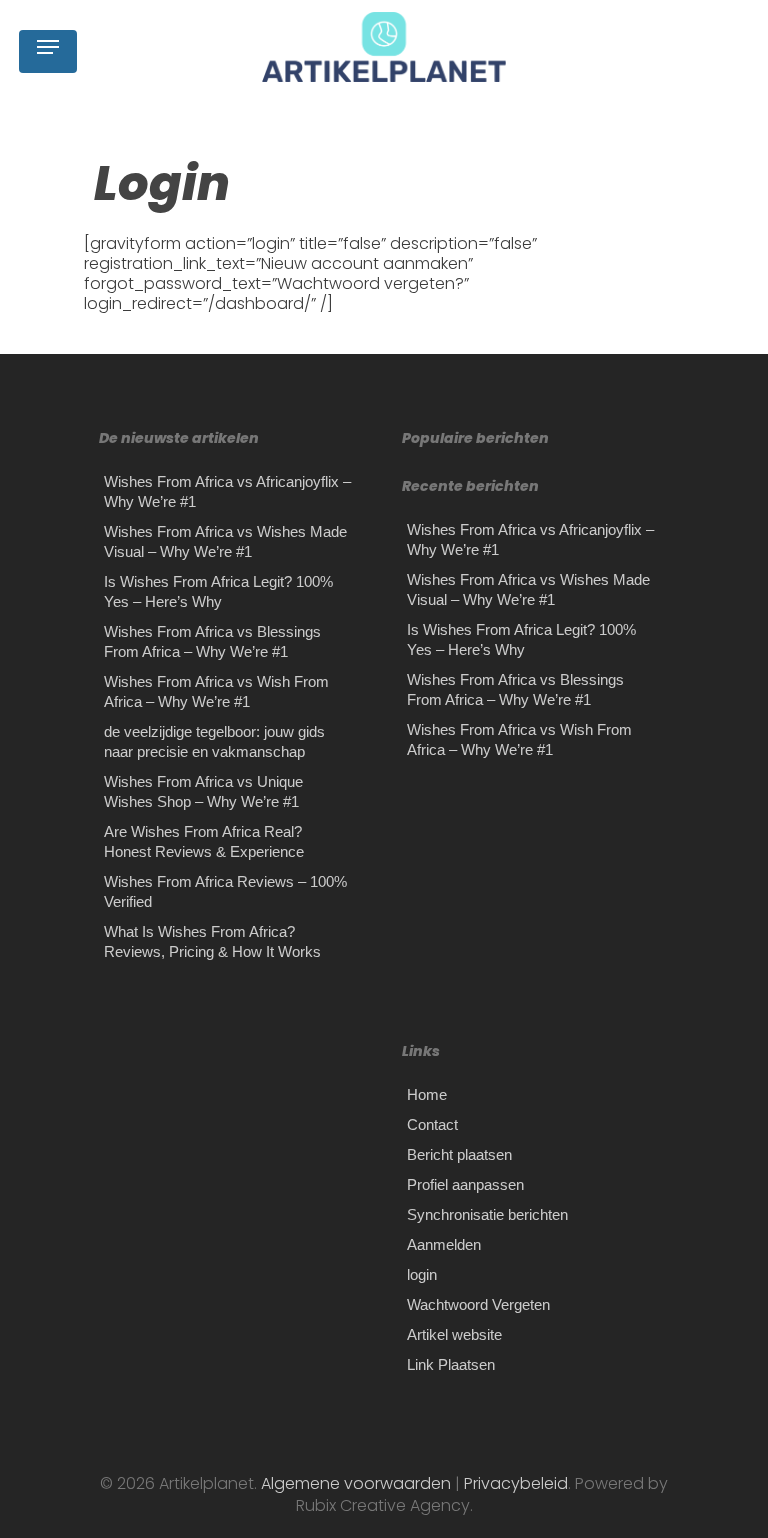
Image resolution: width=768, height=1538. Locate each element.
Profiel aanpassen (465, 1184)
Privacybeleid (514, 1483)
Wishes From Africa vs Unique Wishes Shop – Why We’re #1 (203, 791)
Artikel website (454, 1334)
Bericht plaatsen (459, 1154)
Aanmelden (444, 1244)
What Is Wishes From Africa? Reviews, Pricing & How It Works (212, 941)
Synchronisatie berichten (487, 1214)
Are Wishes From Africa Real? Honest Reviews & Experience (204, 841)
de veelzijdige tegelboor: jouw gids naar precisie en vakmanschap (214, 741)
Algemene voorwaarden (358, 1483)
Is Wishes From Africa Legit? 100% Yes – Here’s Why (218, 591)
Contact (432, 1124)
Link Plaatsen (451, 1364)
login (422, 1274)
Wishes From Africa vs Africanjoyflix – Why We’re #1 (227, 491)
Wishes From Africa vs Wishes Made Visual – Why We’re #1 (225, 541)
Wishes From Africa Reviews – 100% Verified (225, 891)
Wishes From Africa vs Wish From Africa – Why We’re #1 (216, 691)
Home (427, 1094)
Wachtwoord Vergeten (478, 1304)
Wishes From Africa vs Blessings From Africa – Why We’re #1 (212, 641)
